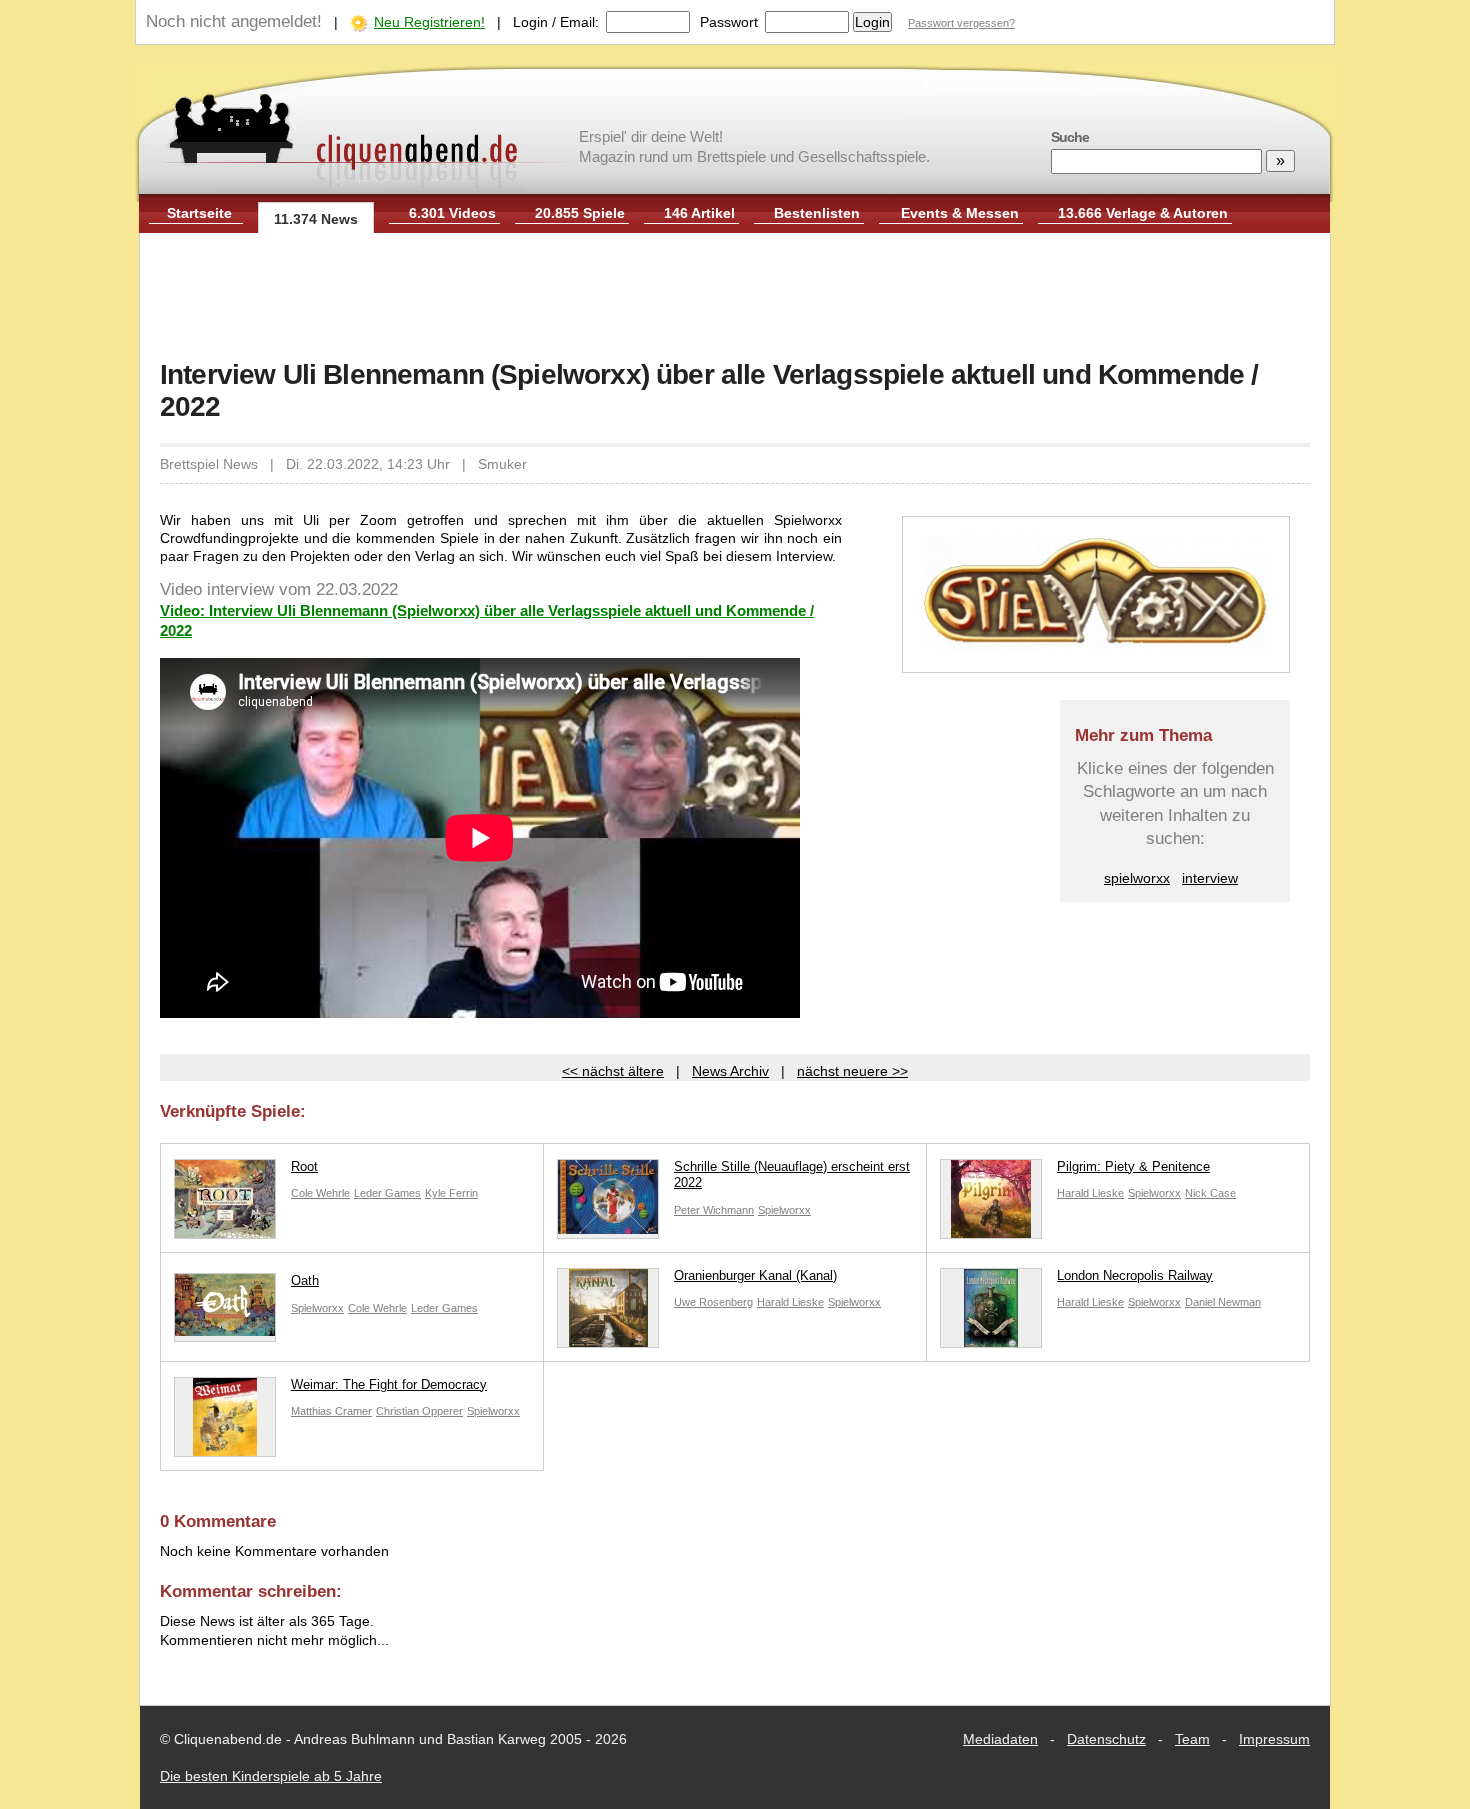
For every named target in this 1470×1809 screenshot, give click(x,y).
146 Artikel (699, 213)
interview (1210, 878)
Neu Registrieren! (429, 22)
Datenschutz (1106, 1739)
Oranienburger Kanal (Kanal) (755, 1275)
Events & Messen (960, 213)
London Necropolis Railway (1135, 1275)
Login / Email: (556, 22)
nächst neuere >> (852, 1071)
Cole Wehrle (320, 1193)
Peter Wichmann (714, 1210)
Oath (305, 1280)
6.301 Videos (452, 213)
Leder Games (387, 1193)
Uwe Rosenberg (713, 1302)
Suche (1070, 137)
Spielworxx (784, 1210)
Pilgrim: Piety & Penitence (1133, 1166)
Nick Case (1210, 1193)
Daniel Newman (1223, 1302)
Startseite (199, 213)
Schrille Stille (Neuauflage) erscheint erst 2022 (792, 1175)
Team (1192, 1739)
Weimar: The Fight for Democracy (389, 1384)
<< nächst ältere (613, 1071)
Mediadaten (1000, 1739)
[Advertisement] (735, 298)
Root (304, 1166)
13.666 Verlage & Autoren (1143, 213)
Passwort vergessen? (961, 23)
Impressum (1274, 1739)
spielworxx (1137, 878)
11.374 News (316, 219)
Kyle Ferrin (451, 1193)
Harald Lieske (1090, 1193)
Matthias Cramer (331, 1411)
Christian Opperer (419, 1411)
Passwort (729, 22)
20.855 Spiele (580, 213)
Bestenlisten (817, 213)
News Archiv (730, 1071)
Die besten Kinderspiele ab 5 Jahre (271, 1776)
